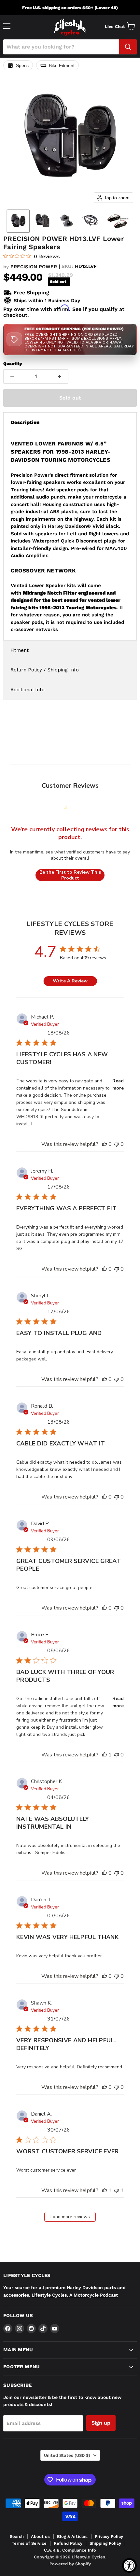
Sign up (101, 2423)
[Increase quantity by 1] (60, 376)
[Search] (128, 47)
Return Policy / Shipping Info (45, 670)
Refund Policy (68, 2543)
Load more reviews (70, 2217)
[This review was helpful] (105, 1144)
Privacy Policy (109, 2536)
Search (17, 2536)
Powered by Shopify (70, 2564)
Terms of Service (29, 2543)
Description (25, 422)
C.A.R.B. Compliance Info (70, 2550)
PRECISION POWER (34, 267)
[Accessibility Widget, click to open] (129, 2565)
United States (67, 2455)
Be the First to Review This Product (70, 875)
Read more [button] (118, 1084)
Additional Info (28, 690)
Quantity (13, 364)
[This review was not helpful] (117, 1144)
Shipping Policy (105, 2543)
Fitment (20, 650)
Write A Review (70, 981)
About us (40, 2536)
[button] (18, 221)
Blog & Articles (72, 2536)
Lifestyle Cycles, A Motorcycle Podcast (75, 2295)
